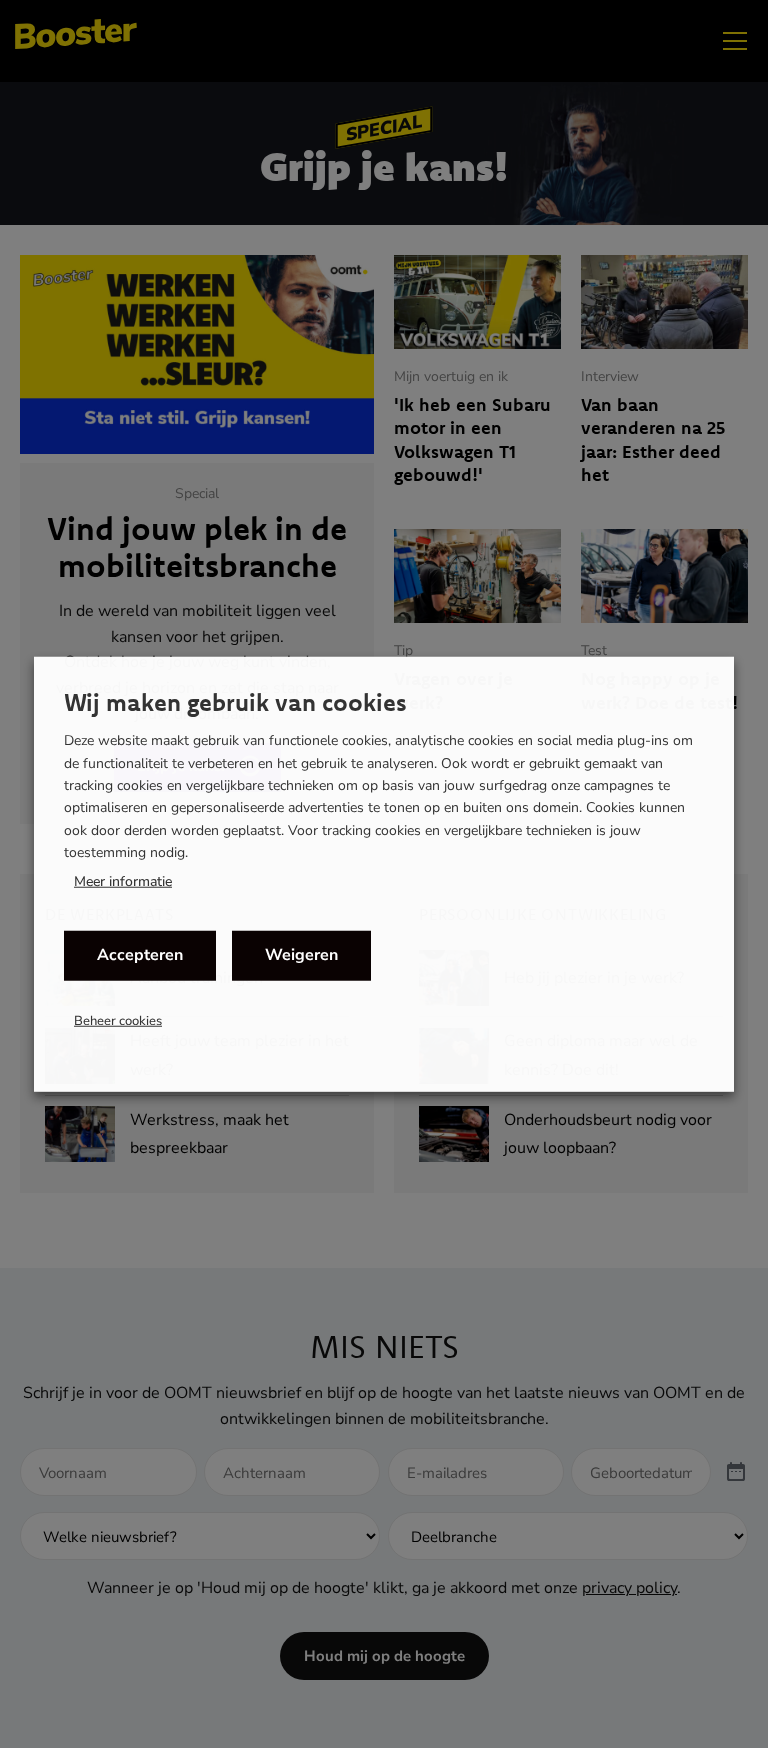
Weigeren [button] (301, 955)
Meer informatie (123, 881)
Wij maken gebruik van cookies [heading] (235, 702)
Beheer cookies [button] (118, 1020)
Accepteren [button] (140, 955)
